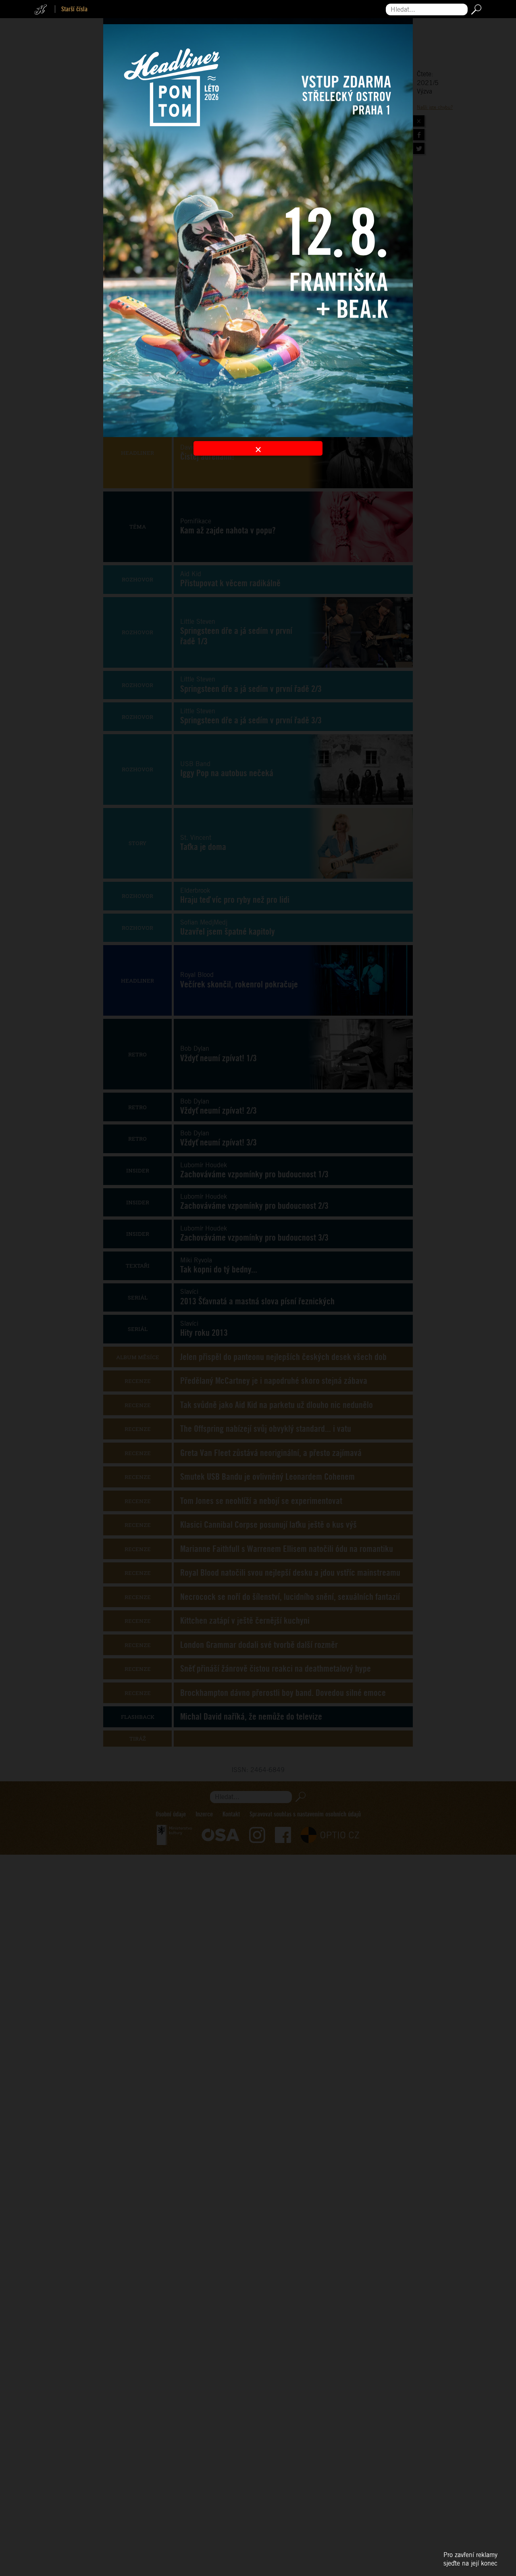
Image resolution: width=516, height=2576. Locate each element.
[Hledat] (475, 9)
